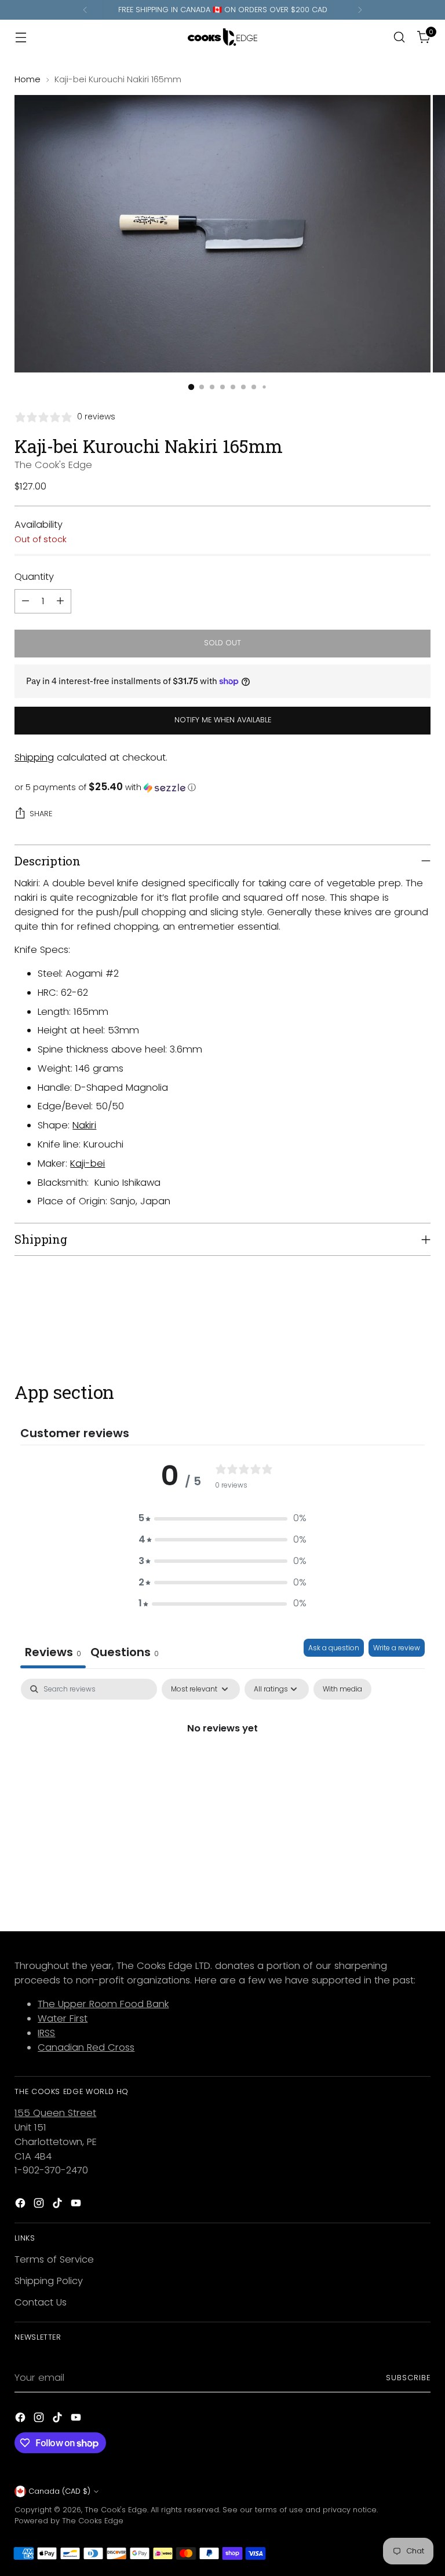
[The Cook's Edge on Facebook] (21, 2205)
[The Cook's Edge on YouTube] (77, 2205)
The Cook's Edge (53, 465)
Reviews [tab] (53, 1652)
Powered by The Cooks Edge (69, 2521)
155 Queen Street (55, 2113)
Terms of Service (54, 2259)
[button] (222, 788)
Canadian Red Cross (86, 2047)
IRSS (46, 2033)
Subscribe (408, 2378)
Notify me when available (223, 720)
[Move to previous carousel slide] (394, 1320)
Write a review (397, 1648)
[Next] (360, 10)
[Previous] (85, 10)
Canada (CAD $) (59, 2491)
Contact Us (41, 2302)
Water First (63, 2018)
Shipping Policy (49, 2281)
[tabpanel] (222, 1767)
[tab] (125, 1654)
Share (41, 814)
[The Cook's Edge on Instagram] (40, 2205)
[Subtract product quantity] (25, 601)
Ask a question (334, 1648)
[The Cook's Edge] (222, 37)
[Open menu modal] (21, 37)
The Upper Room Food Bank (103, 2004)
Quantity (34, 577)
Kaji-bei (87, 1163)
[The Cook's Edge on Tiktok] (59, 2205)
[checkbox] (342, 1689)
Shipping (34, 757)
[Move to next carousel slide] (421, 1319)
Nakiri (84, 1125)
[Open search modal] (400, 37)
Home (28, 79)
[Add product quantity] (60, 601)
